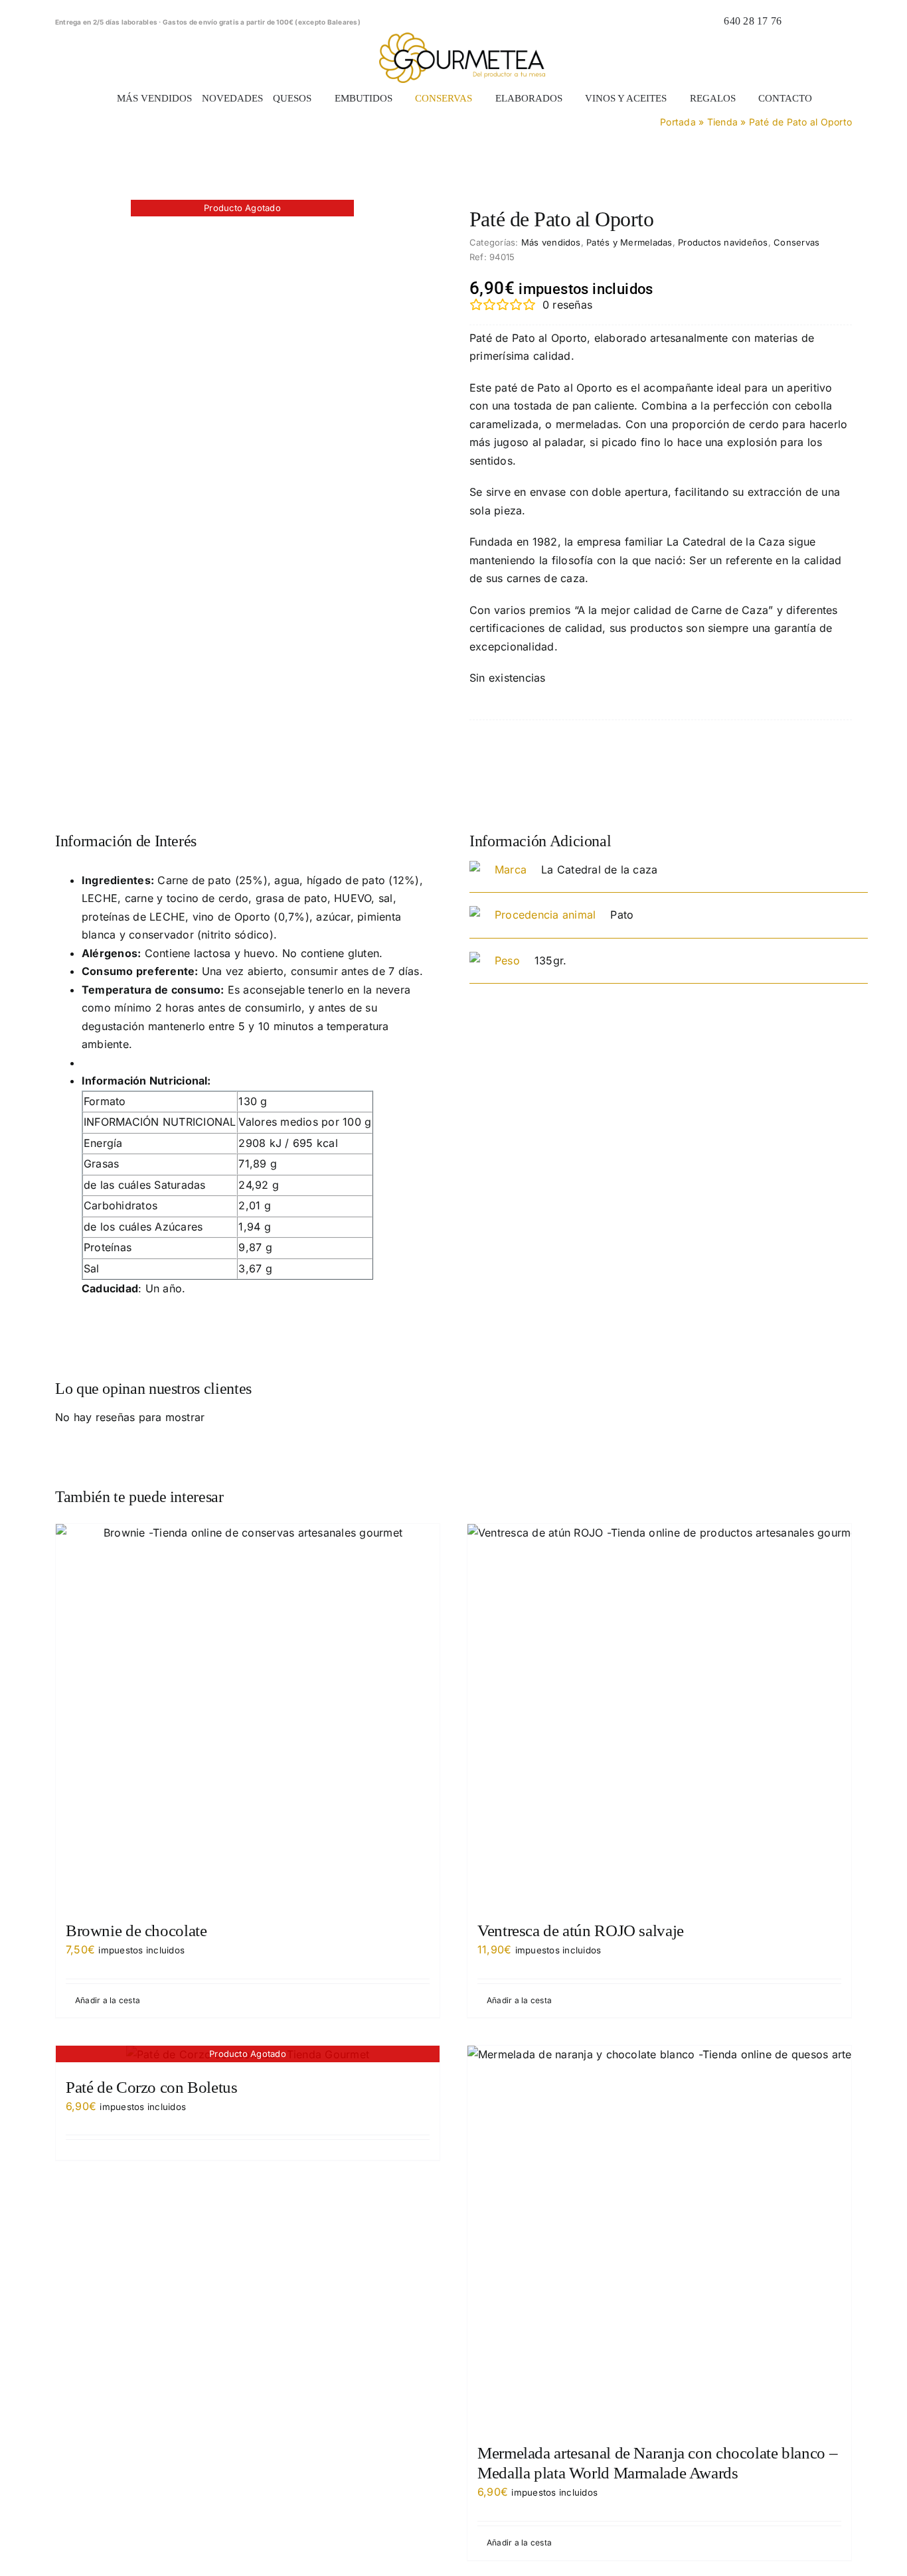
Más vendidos (551, 242)
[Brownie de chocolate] (248, 1716)
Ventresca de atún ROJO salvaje (581, 1931)
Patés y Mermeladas (629, 242)
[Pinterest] (820, 757)
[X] (798, 757)
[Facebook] (777, 757)
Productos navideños (723, 242)
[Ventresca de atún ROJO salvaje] (659, 1716)
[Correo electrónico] (841, 757)
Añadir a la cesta (108, 2000)
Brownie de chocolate (136, 1931)
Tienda (722, 122)
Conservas (796, 242)
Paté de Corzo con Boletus (152, 2087)
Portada (678, 122)
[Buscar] (799, 21)
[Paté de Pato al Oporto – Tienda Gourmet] (242, 209)
